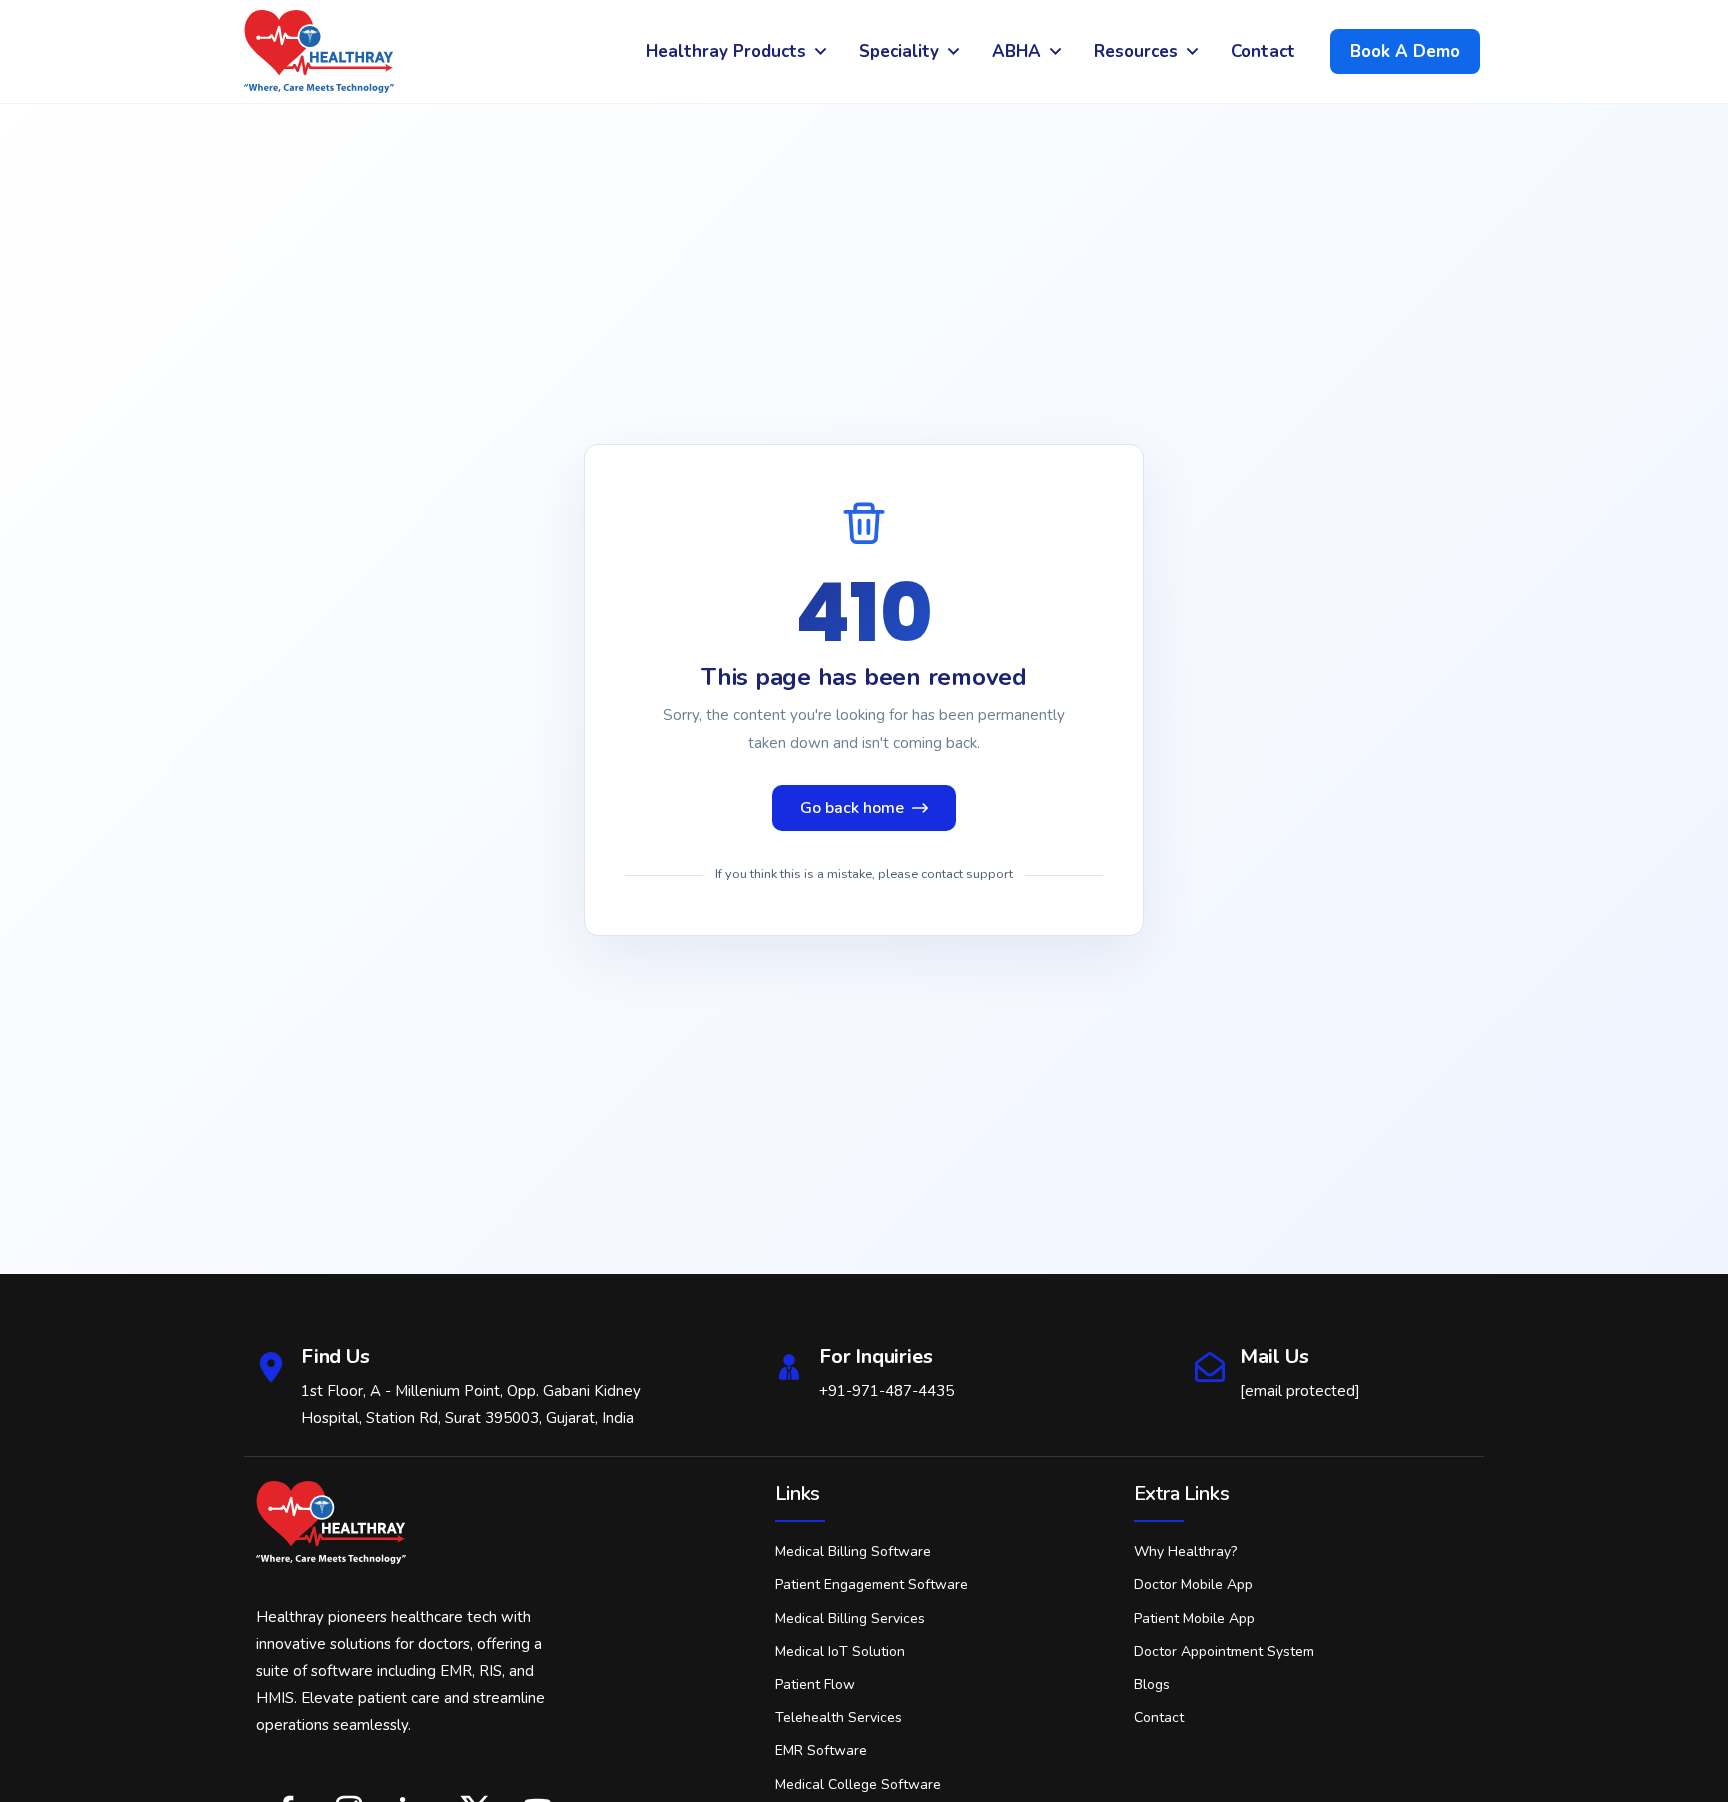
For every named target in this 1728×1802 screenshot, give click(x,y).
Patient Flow (815, 1684)
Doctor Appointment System (1224, 1651)
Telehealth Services (838, 1717)
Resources (1136, 51)
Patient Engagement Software (871, 1584)
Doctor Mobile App (1193, 1584)
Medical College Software (858, 1784)
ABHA (1016, 51)
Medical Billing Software (853, 1551)
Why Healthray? (1185, 1551)
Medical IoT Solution (840, 1651)
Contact (1263, 51)
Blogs (1152, 1684)
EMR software (821, 1750)
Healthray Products (726, 51)
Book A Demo (1405, 51)
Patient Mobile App (1194, 1618)
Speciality (899, 51)
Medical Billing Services (850, 1618)
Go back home (852, 808)
